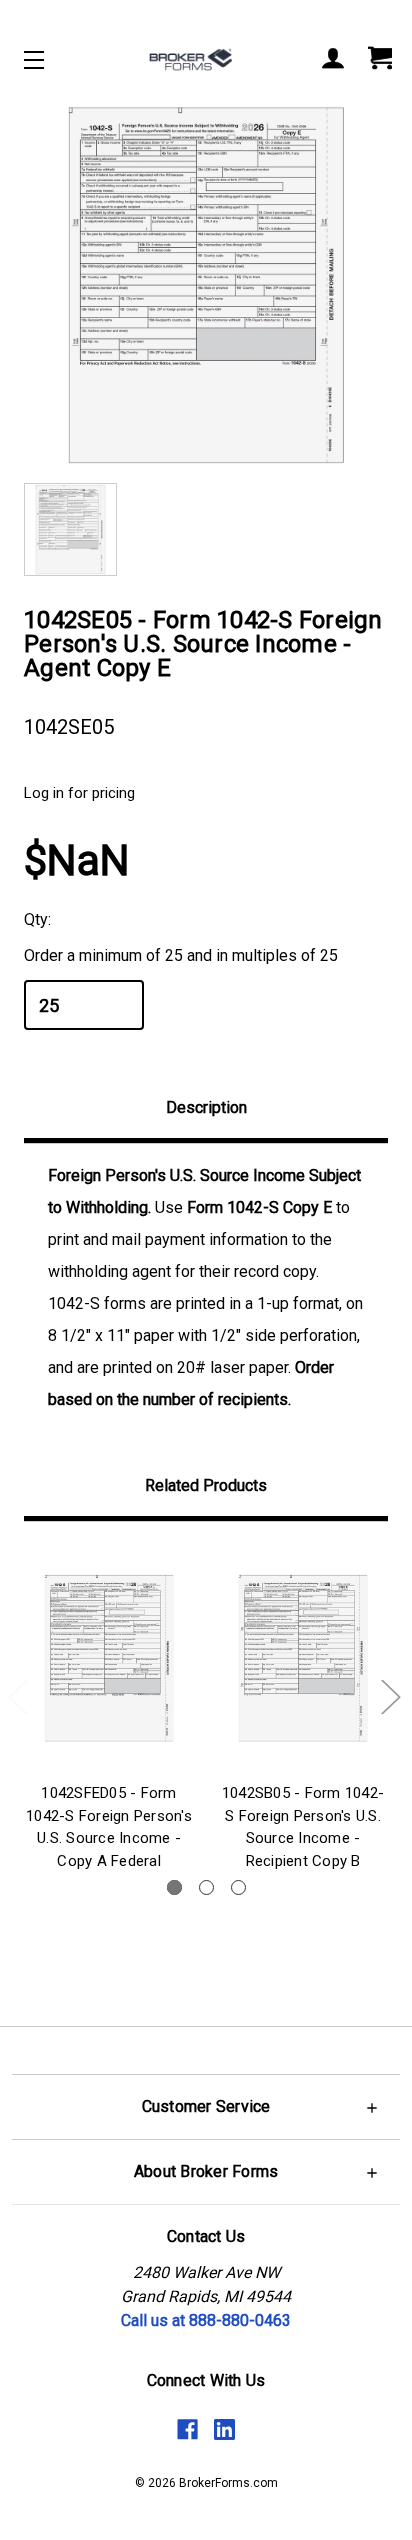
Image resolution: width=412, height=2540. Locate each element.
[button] (206, 2106)
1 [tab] (174, 1887)
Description (206, 1107)
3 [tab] (238, 1887)
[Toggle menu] (51, 59)
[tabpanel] (109, 1711)
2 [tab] (206, 1887)
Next (390, 1696)
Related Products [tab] (206, 1485)
